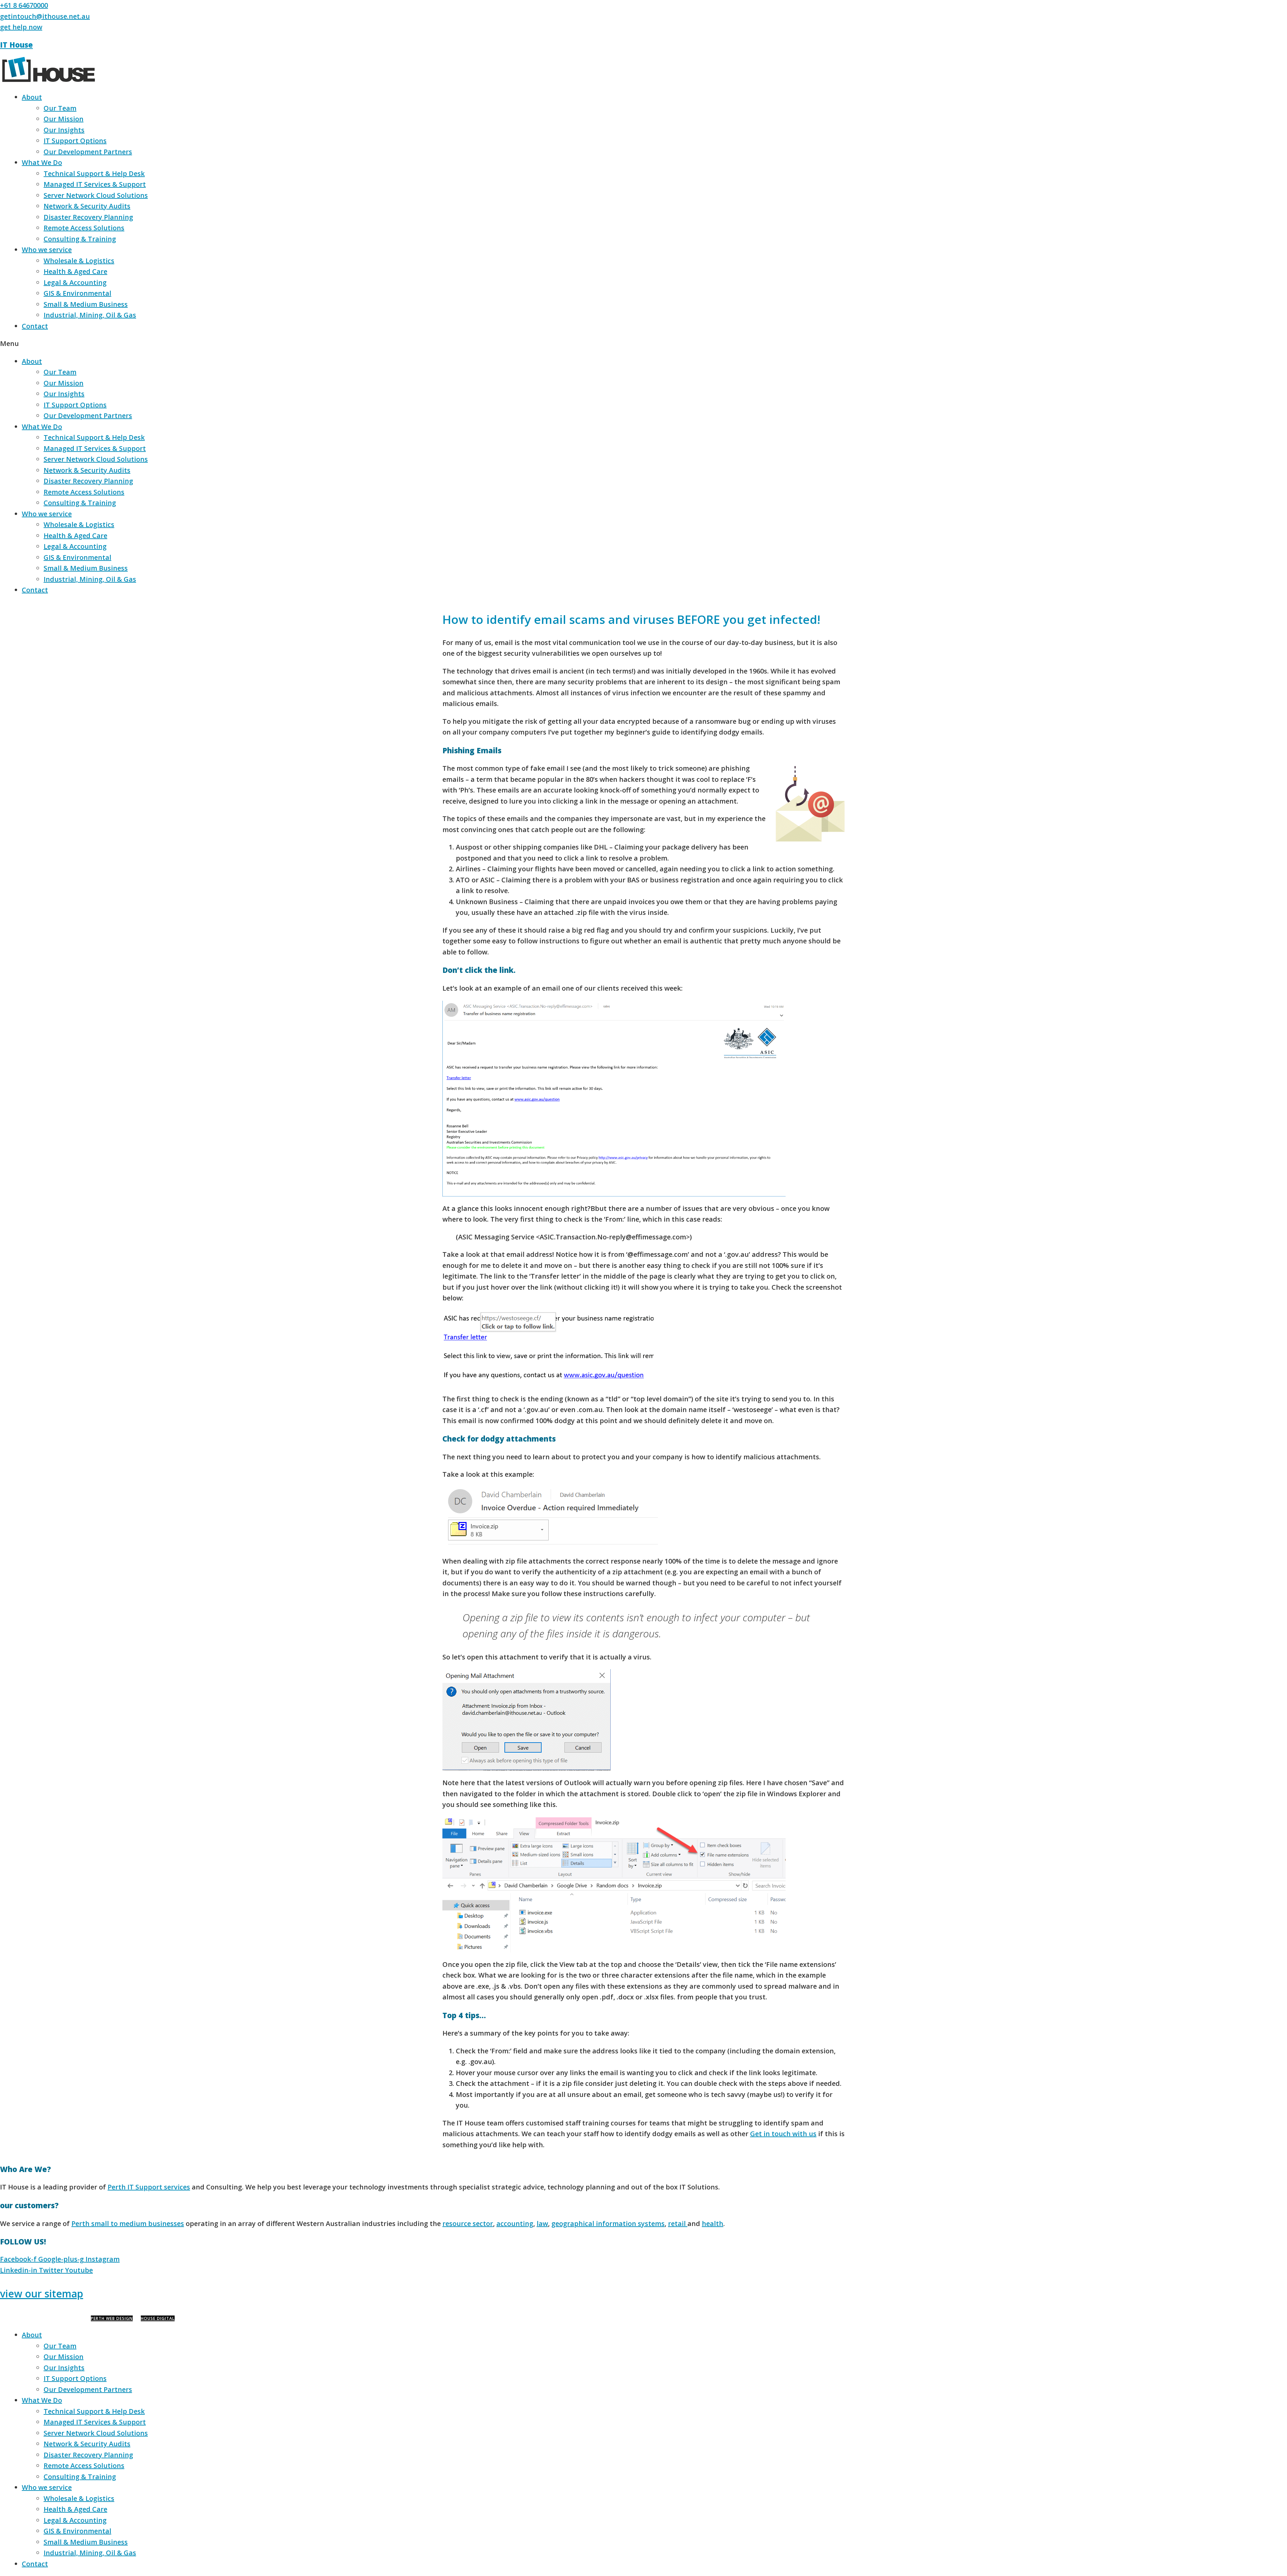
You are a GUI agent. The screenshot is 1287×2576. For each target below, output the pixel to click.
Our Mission (64, 119)
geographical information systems (608, 2223)
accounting (515, 2223)
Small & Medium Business (86, 304)
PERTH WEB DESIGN (112, 2318)
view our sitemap (42, 2294)
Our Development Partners (88, 152)
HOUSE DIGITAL (158, 2318)
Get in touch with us (783, 2134)
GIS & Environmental (77, 293)
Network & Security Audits (87, 206)
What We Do (42, 162)
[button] (643, 344)
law (542, 2223)
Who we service (47, 250)
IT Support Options (75, 141)
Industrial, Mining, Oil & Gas (90, 315)
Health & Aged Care (75, 271)
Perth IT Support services (149, 2187)
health (713, 2223)
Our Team (60, 108)
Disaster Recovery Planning (88, 217)
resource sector (468, 2223)
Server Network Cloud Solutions (96, 195)
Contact (35, 326)
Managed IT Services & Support (95, 184)
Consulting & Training (80, 239)
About (32, 97)
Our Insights (64, 130)
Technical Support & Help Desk (94, 173)
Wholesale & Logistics (79, 261)
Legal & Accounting (75, 282)
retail (678, 2223)
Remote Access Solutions (84, 228)
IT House (16, 45)
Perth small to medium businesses (128, 2223)
